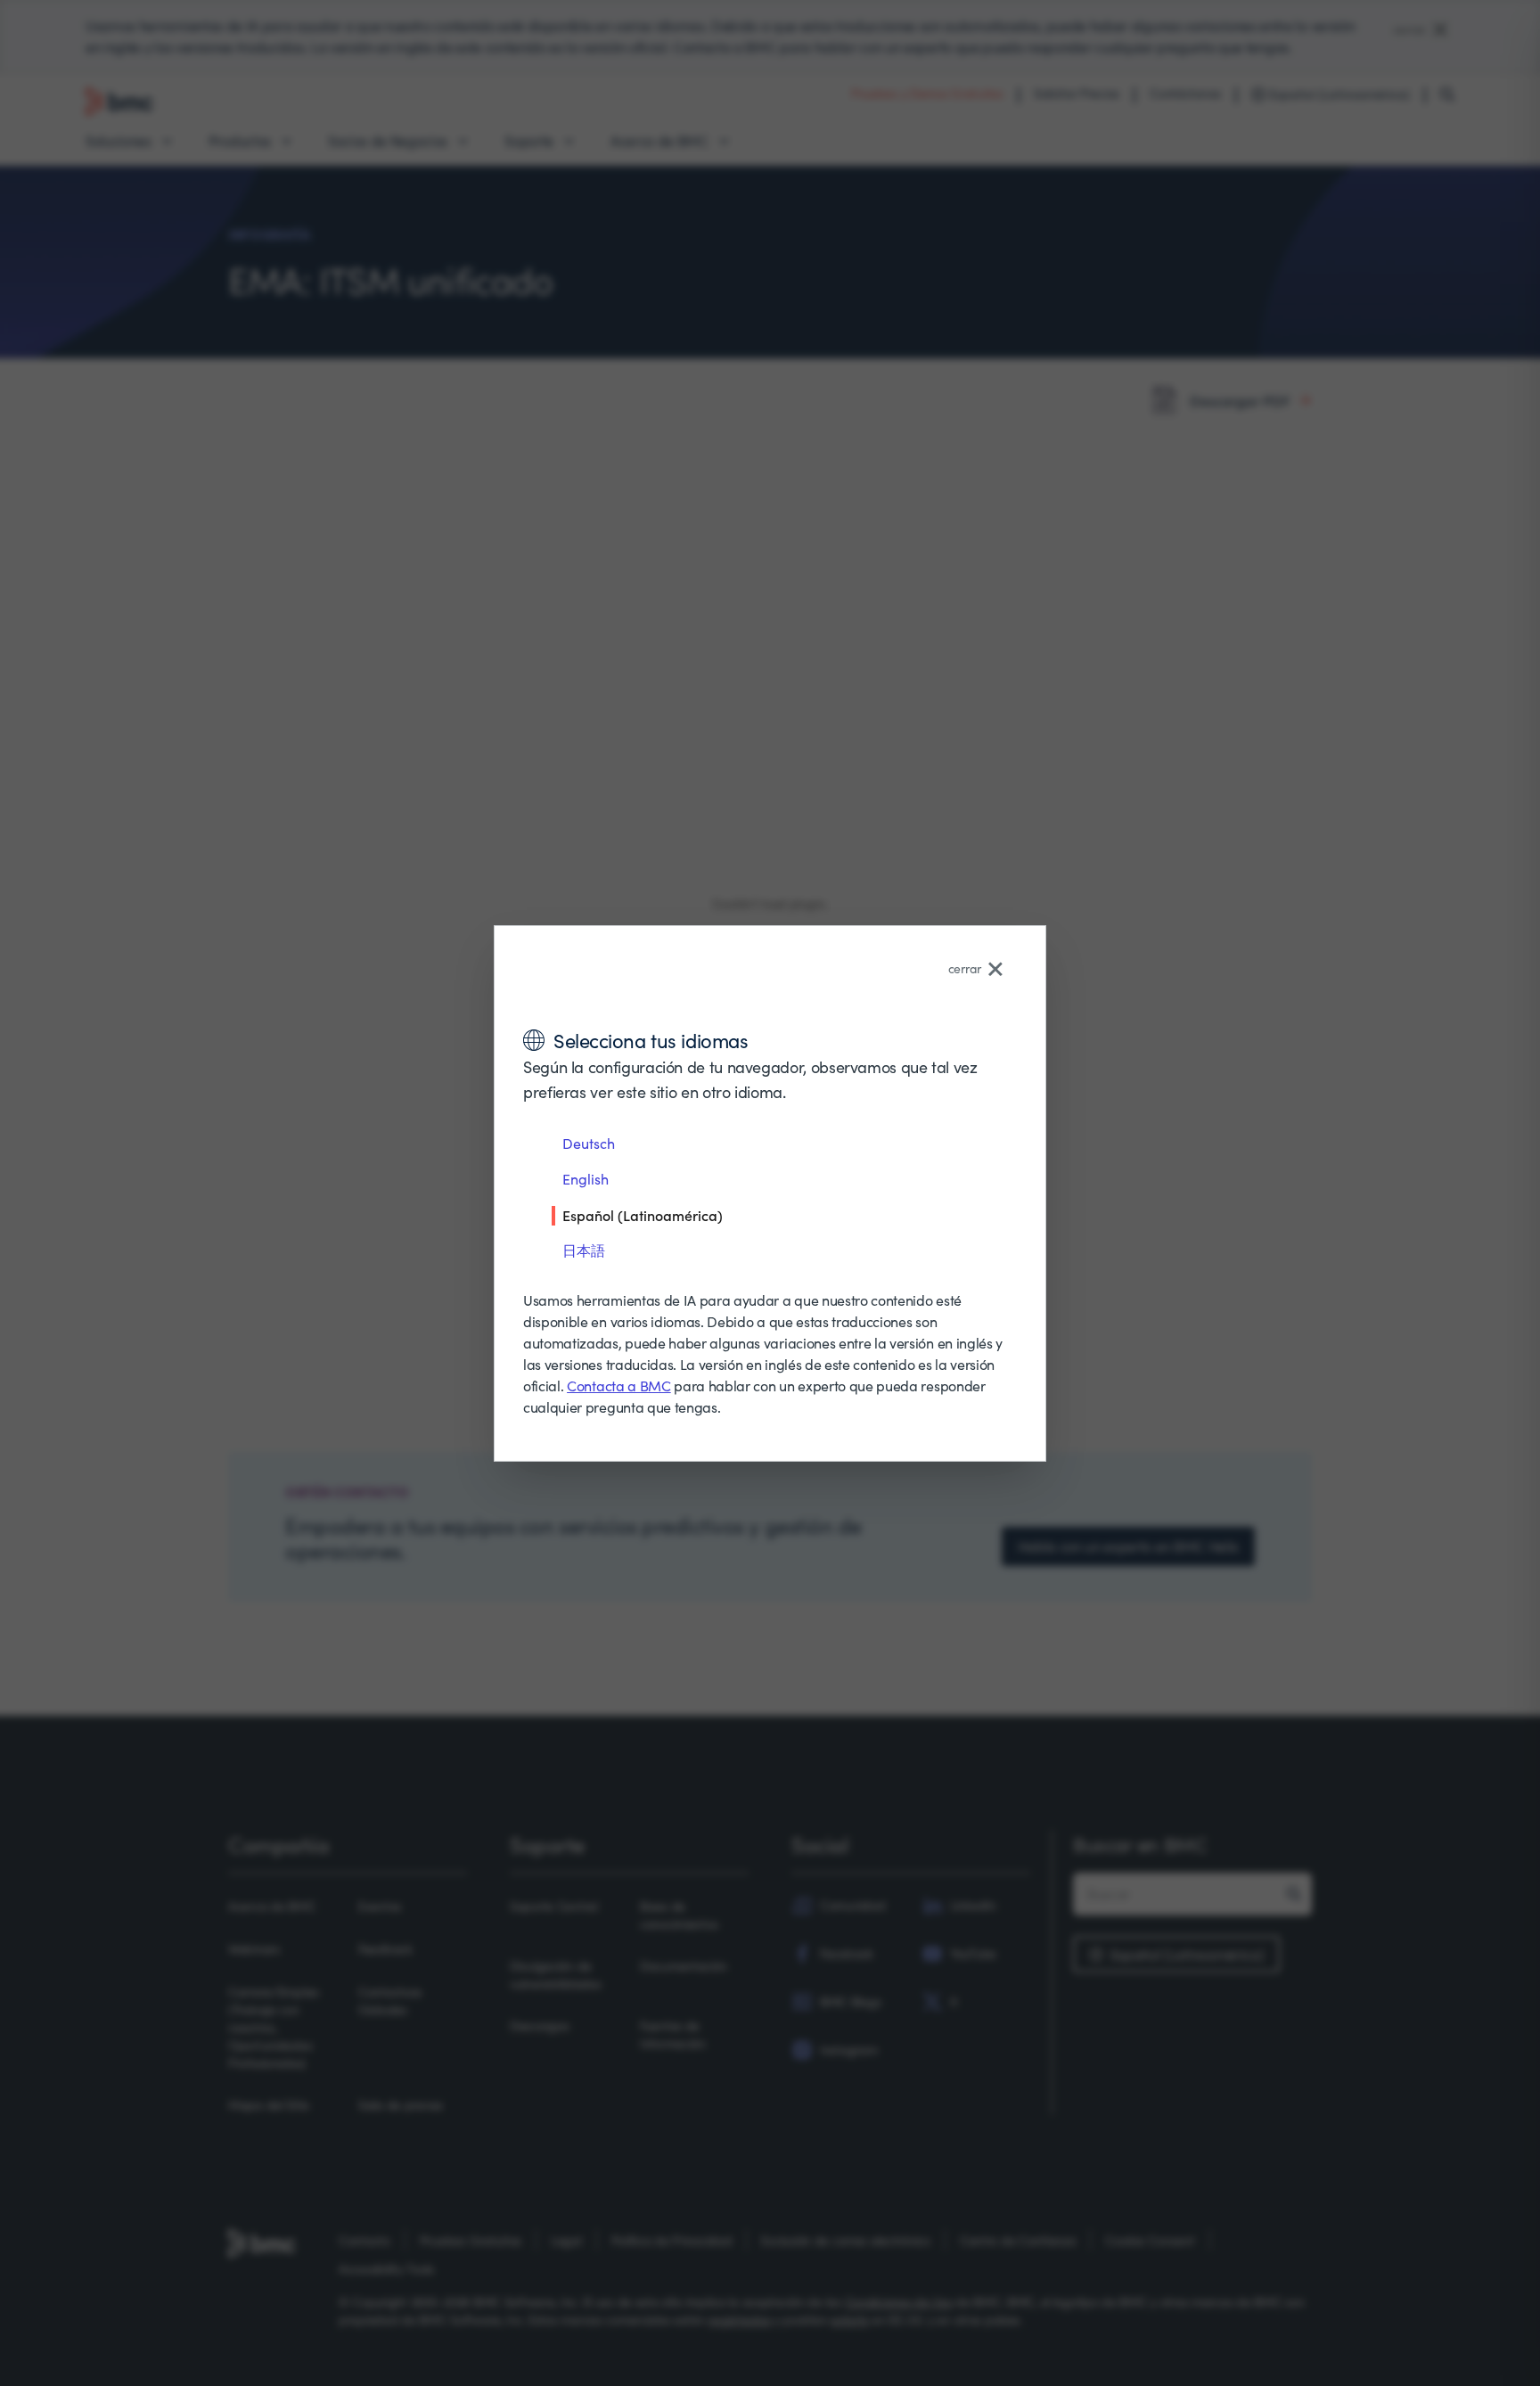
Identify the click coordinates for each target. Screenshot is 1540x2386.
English (586, 1179)
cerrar (965, 968)
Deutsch (589, 1143)
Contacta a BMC (619, 1386)
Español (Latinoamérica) (643, 1215)
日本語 (584, 1250)
